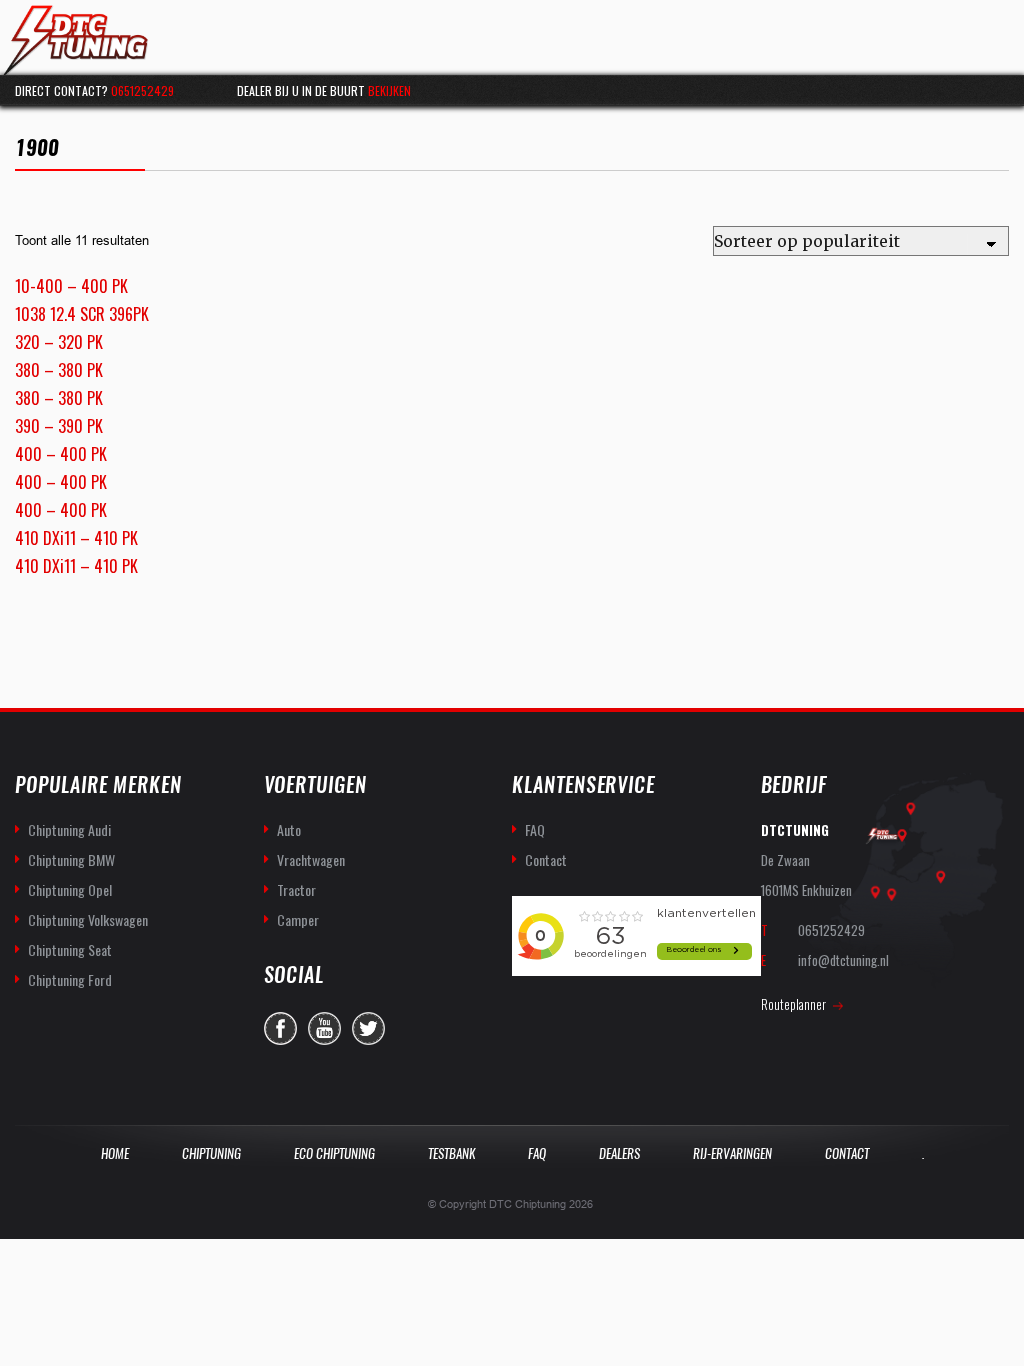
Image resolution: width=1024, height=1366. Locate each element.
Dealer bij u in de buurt (324, 90)
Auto (289, 829)
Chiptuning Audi (69, 829)
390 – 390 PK (59, 426)
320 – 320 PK (59, 342)
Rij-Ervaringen (732, 1153)
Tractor (296, 889)
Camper (298, 919)
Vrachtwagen (311, 859)
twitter (368, 1028)
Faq (537, 1153)
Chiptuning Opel (70, 889)
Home (115, 1153)
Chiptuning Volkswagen (88, 919)
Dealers (619, 1153)
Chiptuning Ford (70, 979)
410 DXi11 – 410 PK (76, 538)
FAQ (535, 829)
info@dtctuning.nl (843, 960)
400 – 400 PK (61, 454)
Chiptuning (211, 1153)
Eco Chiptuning (334, 1153)
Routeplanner (793, 1004)
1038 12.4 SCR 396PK (82, 314)
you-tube (324, 1028)
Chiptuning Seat (70, 949)
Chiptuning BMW (71, 859)
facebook (280, 1028)
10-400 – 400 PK (71, 286)
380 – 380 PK (59, 370)
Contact (546, 859)
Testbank (451, 1153)
